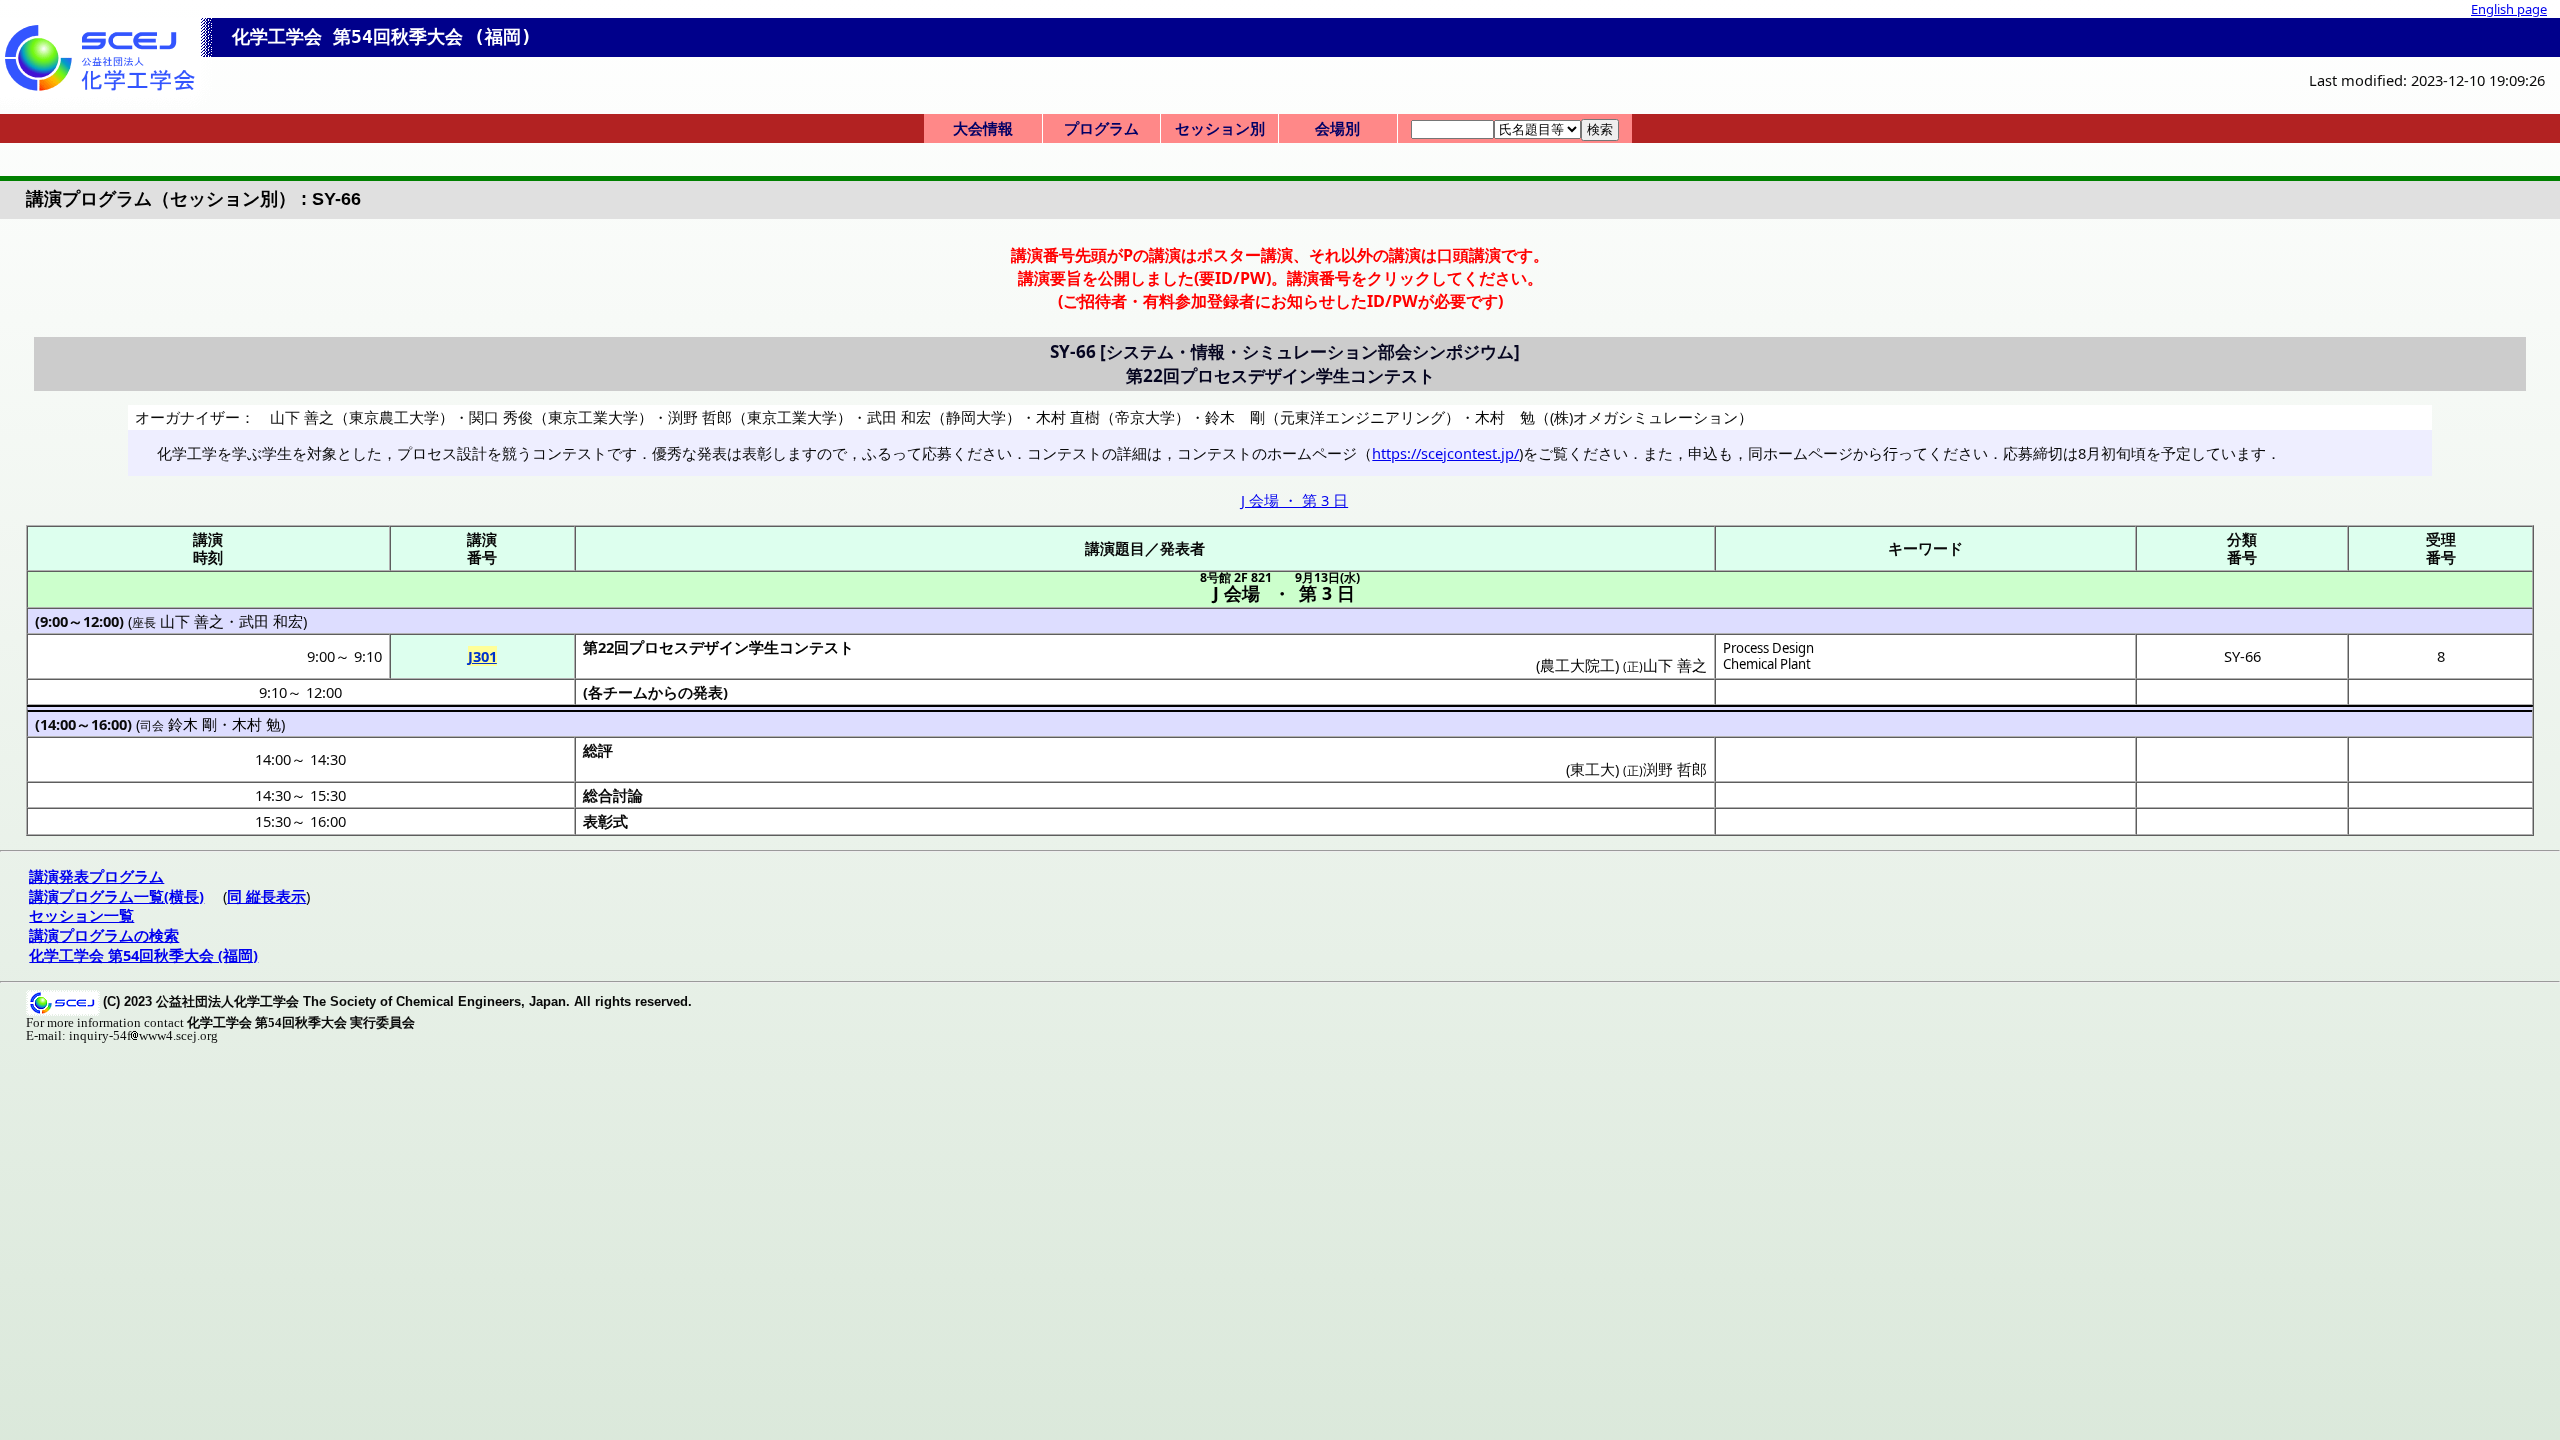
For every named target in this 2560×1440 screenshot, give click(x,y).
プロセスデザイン (689, 647)
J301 (482, 656)
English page (2509, 9)
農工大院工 (1577, 665)
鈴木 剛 (192, 724)
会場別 (1337, 128)
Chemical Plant (1767, 664)
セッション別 (1220, 128)
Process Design (1768, 648)
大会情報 (983, 128)
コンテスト (816, 647)
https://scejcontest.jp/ (1445, 453)
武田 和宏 (271, 621)
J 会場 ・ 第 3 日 (1294, 500)
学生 (764, 647)
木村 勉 (256, 724)
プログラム (1101, 128)
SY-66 (2242, 656)
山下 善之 (192, 621)
